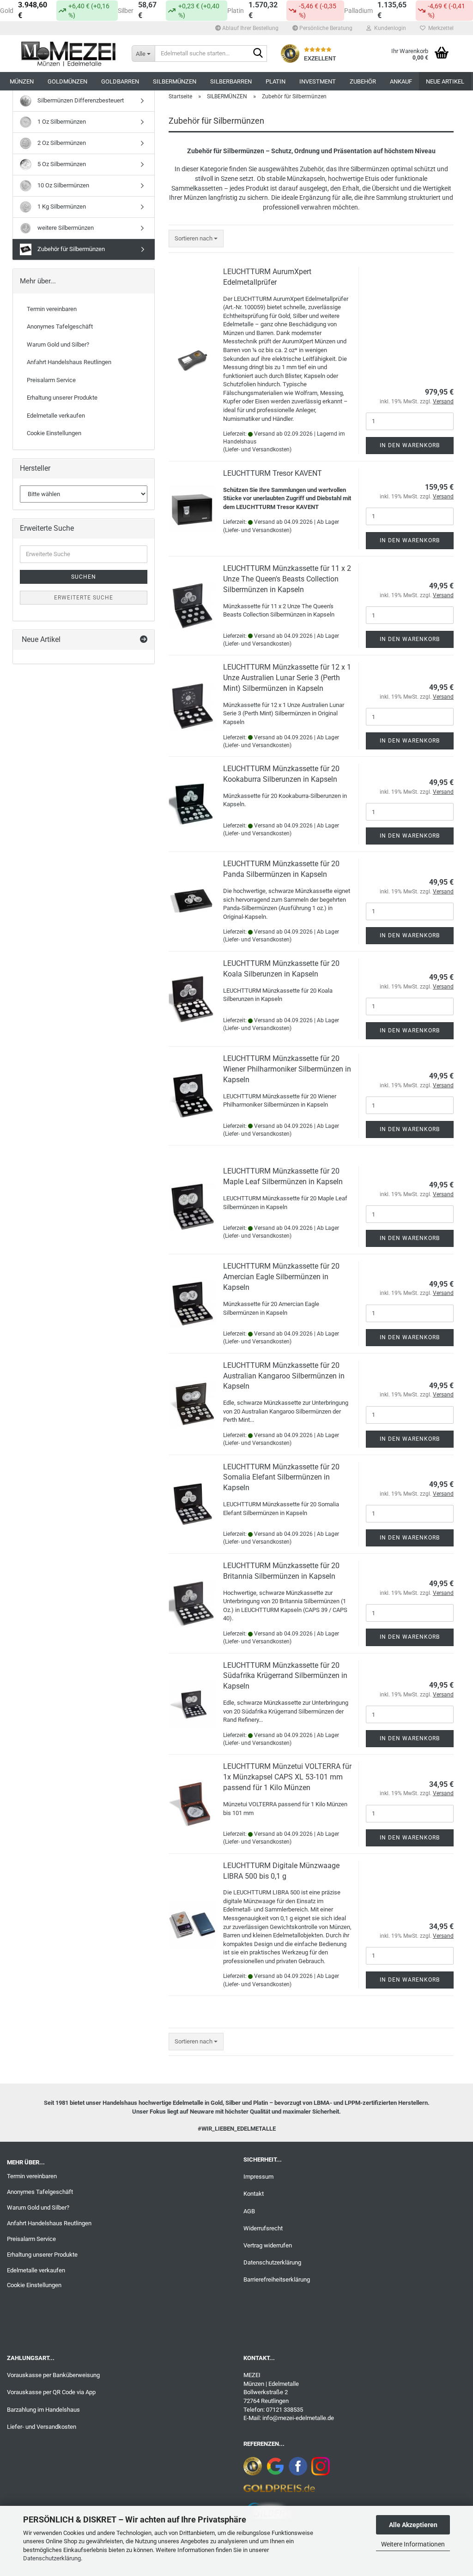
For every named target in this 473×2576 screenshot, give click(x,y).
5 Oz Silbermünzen (61, 164)
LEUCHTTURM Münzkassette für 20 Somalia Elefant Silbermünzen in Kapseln (281, 1477)
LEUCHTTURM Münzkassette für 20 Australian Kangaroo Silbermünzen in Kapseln (284, 1376)
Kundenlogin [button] (389, 28)
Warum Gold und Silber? (58, 344)
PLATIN (276, 81)
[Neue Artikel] (144, 640)
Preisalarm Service (51, 380)
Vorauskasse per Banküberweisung (53, 2375)
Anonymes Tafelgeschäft (60, 326)
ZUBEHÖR (363, 81)
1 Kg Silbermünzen (61, 207)
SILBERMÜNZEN (175, 81)
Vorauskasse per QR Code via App (51, 2392)
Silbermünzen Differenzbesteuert (80, 100)
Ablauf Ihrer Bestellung (250, 28)
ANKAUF (401, 81)
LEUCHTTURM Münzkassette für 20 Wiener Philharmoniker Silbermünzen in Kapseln (287, 1069)
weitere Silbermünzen (65, 228)
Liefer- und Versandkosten (42, 2427)
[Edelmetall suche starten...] (258, 54)
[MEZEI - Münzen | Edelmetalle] (69, 54)
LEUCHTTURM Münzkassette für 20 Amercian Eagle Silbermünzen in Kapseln (281, 1277)
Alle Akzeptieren (413, 2525)
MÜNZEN (22, 81)
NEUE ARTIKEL (445, 81)
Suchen (84, 577)
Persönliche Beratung (325, 28)
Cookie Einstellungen (54, 433)
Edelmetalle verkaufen (56, 416)
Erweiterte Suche (84, 598)
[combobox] (196, 239)
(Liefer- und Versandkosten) (257, 449)
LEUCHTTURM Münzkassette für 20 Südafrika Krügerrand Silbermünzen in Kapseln (285, 1676)
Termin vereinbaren (52, 309)
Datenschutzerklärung (52, 2558)
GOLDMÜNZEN (67, 81)
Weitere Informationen (413, 2544)
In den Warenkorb (410, 445)
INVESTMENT (318, 81)
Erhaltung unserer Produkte (62, 398)
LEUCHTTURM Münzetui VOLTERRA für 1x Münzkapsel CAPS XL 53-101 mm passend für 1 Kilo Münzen (287, 1777)
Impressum (258, 2177)
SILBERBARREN (231, 81)
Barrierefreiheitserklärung (277, 2279)
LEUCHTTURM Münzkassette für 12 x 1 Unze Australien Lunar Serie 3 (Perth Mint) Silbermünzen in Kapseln (287, 678)
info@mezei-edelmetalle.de (298, 2418)
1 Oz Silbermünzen (61, 122)
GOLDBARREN (120, 81)
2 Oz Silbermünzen (61, 143)
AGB (249, 2211)
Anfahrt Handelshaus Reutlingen (69, 362)
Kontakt (254, 2194)
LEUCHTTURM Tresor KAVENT (273, 473)
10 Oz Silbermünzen (63, 185)
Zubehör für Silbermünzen (70, 249)
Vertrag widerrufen (268, 2245)
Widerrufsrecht (263, 2228)
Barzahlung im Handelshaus (43, 2410)
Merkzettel (440, 28)
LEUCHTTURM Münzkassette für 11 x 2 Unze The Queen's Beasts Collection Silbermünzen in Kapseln (287, 579)
